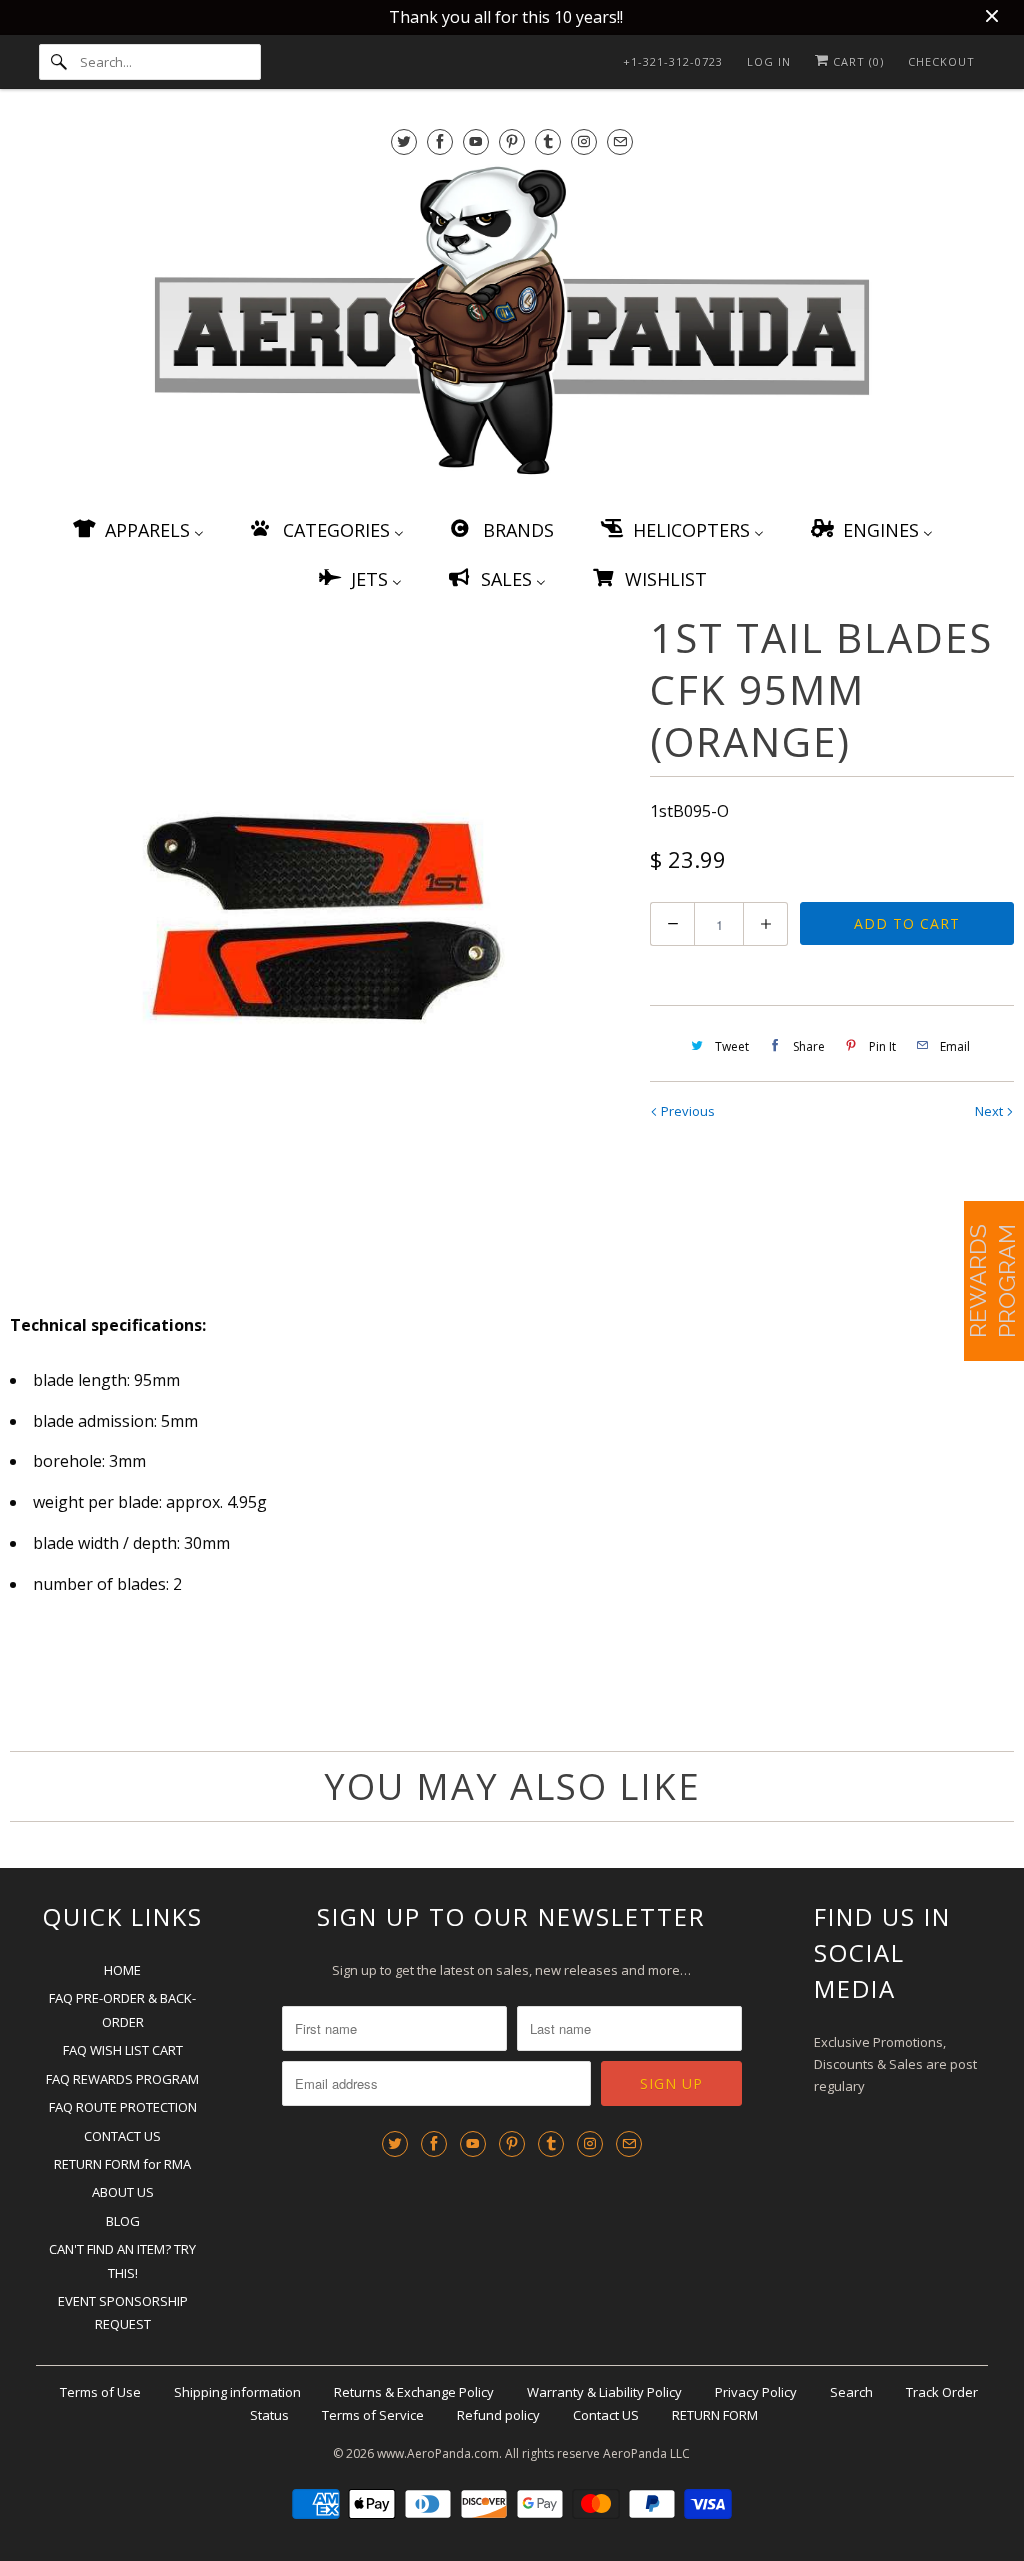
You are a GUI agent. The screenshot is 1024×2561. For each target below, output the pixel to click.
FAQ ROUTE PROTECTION (123, 2107)
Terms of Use (100, 2392)
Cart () (856, 61)
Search (851, 2392)
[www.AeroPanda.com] (512, 324)
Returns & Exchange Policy (414, 2392)
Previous (686, 1111)
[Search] (59, 62)
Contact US (606, 2415)
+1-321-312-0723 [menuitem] (673, 61)
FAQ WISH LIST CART (123, 2050)
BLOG (123, 2221)
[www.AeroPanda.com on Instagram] (584, 141)
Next (990, 1111)
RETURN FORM (715, 2415)
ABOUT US (123, 2192)
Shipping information (237, 2392)
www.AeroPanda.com (438, 2453)
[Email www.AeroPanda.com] (620, 141)
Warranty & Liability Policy (604, 2392)
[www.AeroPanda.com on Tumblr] (548, 141)
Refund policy (498, 2415)
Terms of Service (373, 2415)
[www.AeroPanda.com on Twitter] (404, 141)
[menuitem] (137, 529)
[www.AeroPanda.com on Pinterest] (512, 141)
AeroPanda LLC (646, 2453)
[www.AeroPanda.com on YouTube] (476, 141)
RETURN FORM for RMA (122, 2164)
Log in (769, 61)
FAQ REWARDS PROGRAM (122, 2079)
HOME (122, 1970)
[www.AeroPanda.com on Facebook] (440, 141)
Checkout (941, 61)
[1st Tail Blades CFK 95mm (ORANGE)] (320, 917)
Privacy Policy (756, 2392)
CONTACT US (122, 2136)
